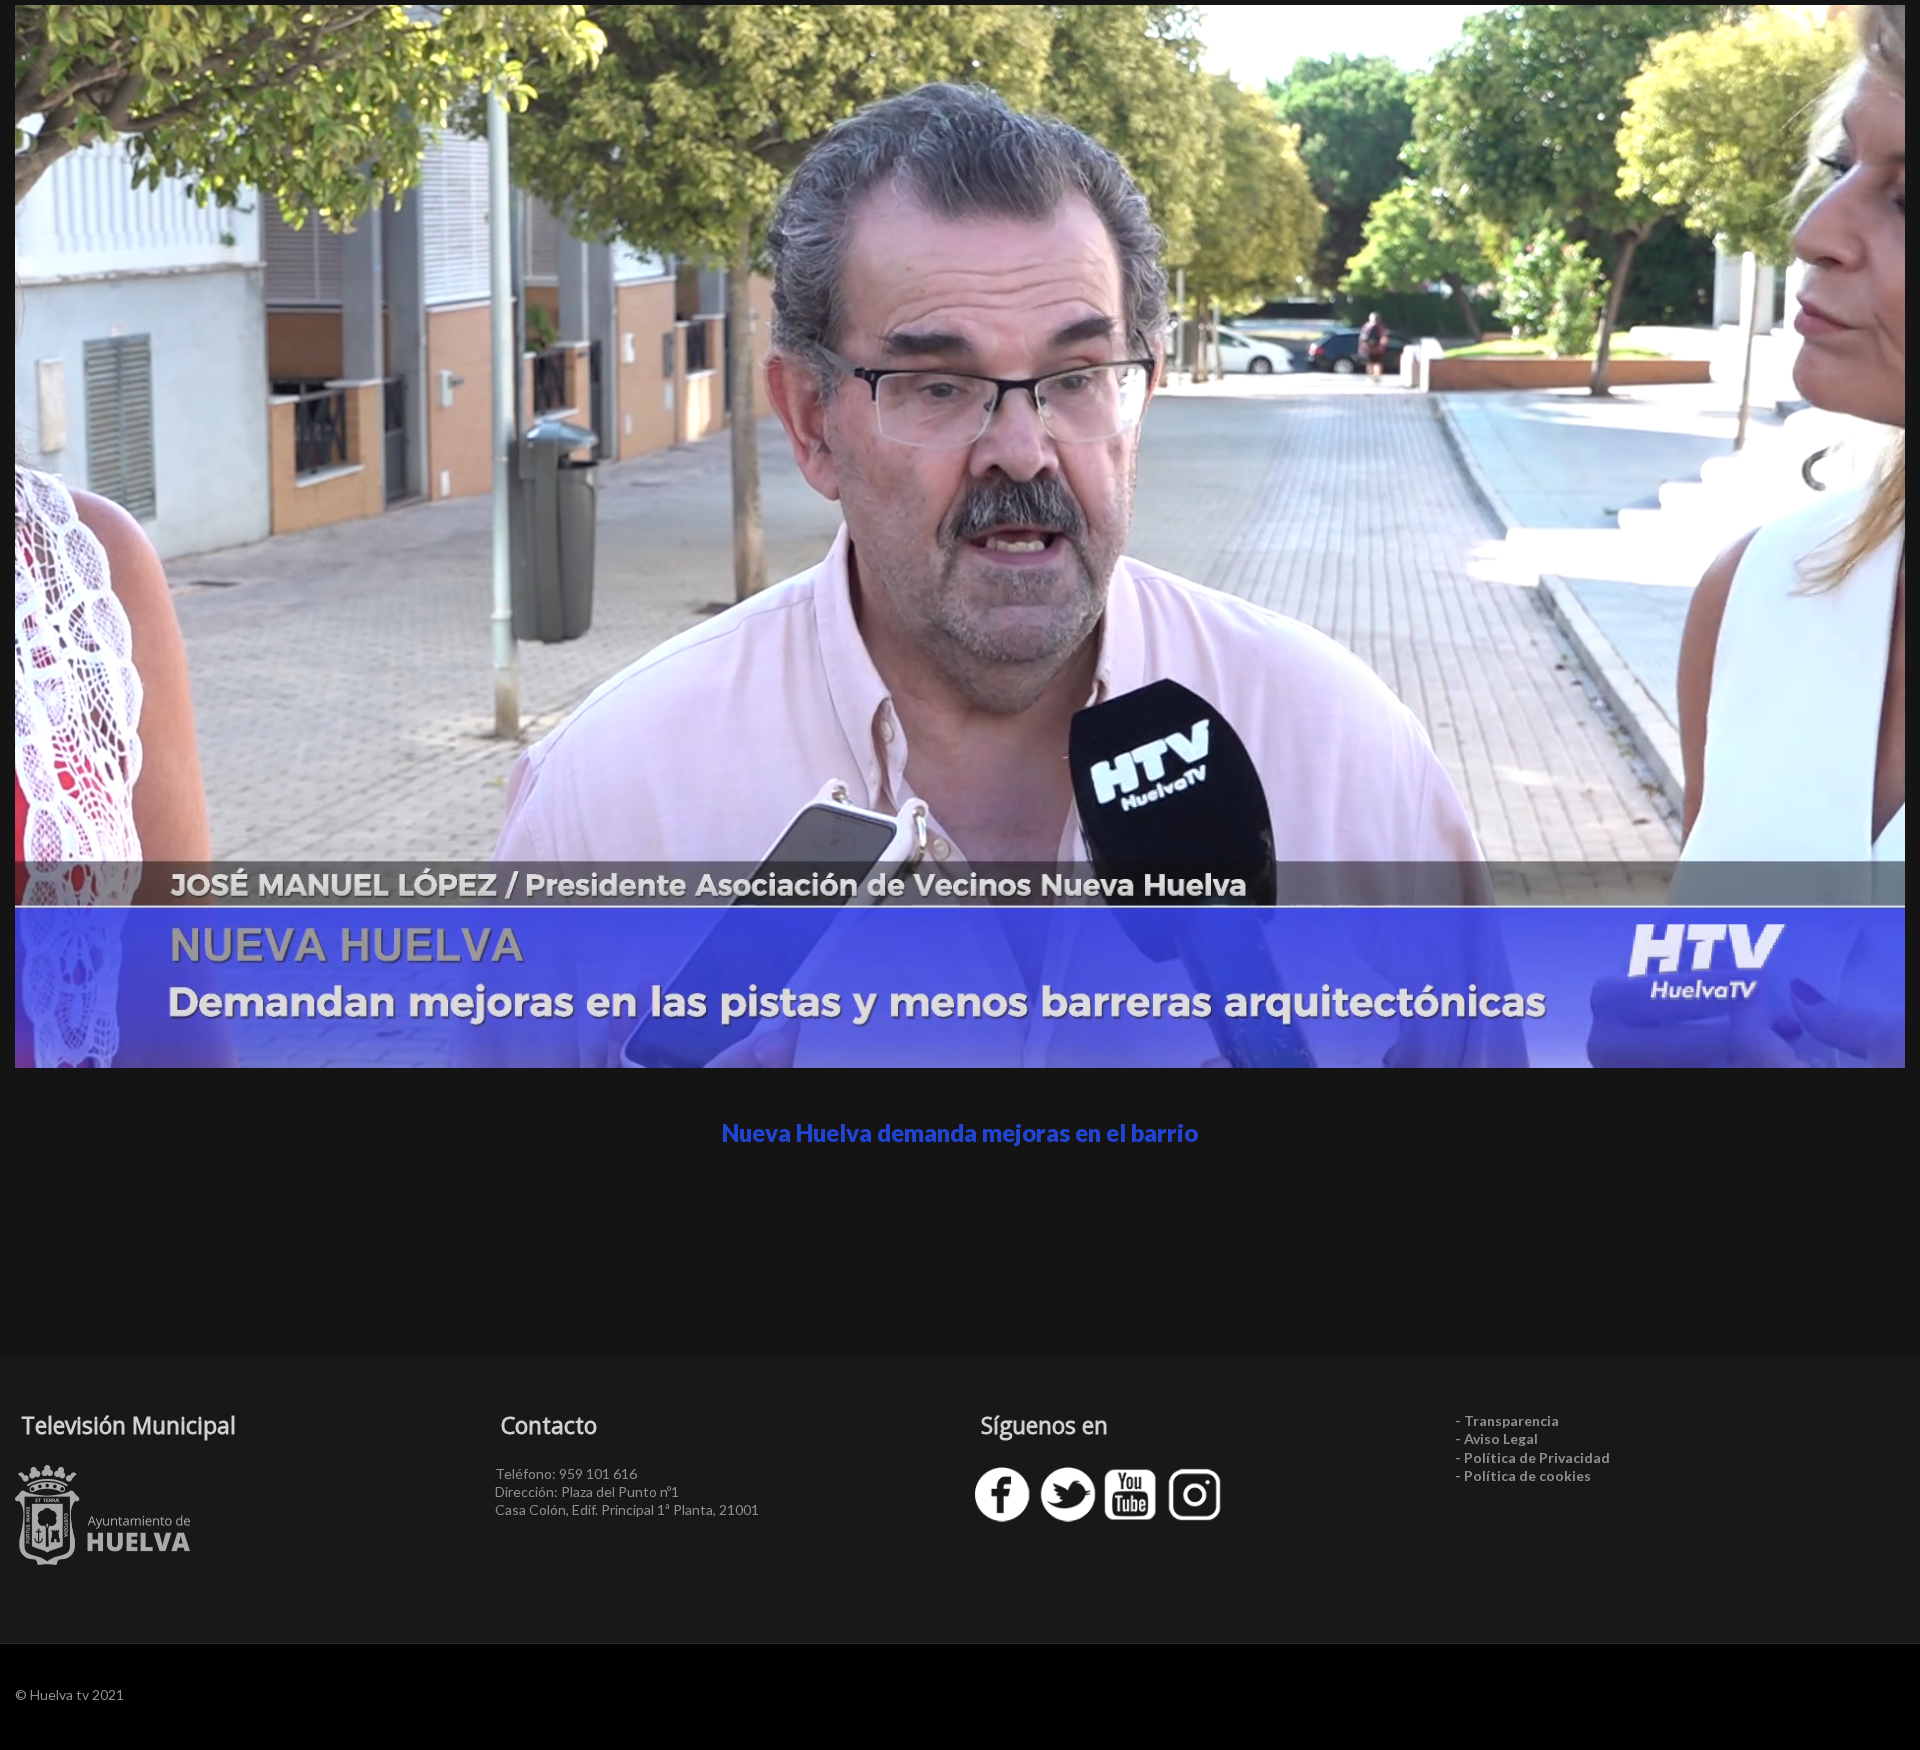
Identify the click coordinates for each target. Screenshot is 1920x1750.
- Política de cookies (1523, 1475)
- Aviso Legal (1496, 1438)
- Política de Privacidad (1532, 1457)
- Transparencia (1507, 1420)
